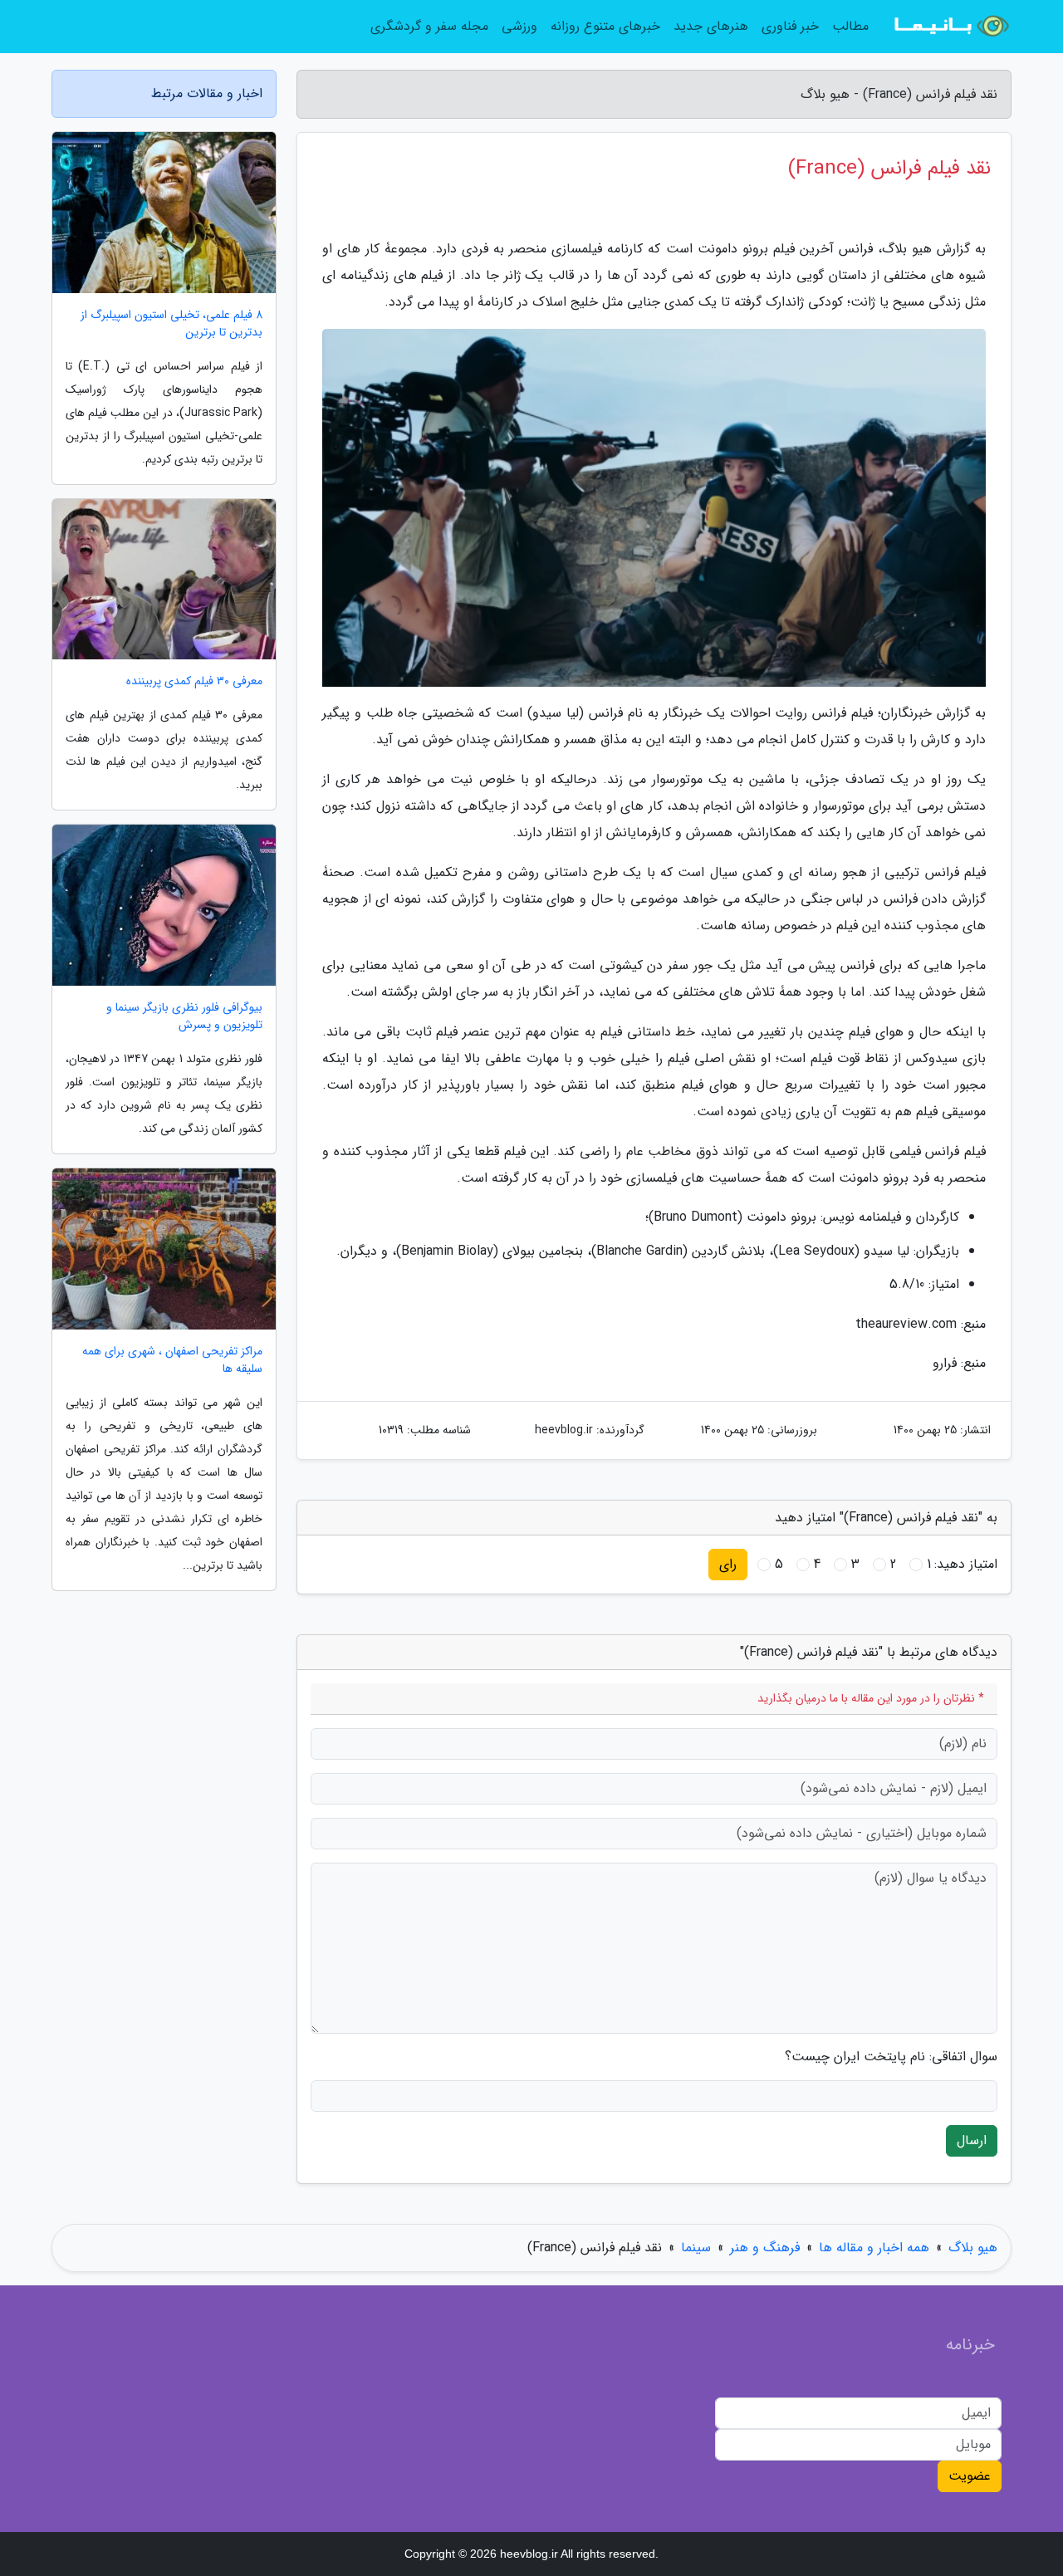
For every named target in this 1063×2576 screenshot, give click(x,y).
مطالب (850, 26)
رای (728, 1564)
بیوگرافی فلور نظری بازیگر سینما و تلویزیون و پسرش (184, 1016)
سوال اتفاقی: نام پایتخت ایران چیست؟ (891, 2057)
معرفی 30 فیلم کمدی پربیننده (194, 681)
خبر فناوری (790, 26)
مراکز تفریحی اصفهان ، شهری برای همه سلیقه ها (172, 1360)
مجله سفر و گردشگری (429, 26)
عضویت (970, 2476)
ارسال (972, 2140)
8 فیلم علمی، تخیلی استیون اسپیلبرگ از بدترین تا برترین (171, 324)
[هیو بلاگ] (950, 27)
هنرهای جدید (711, 26)
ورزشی (519, 26)
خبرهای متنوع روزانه (605, 26)
